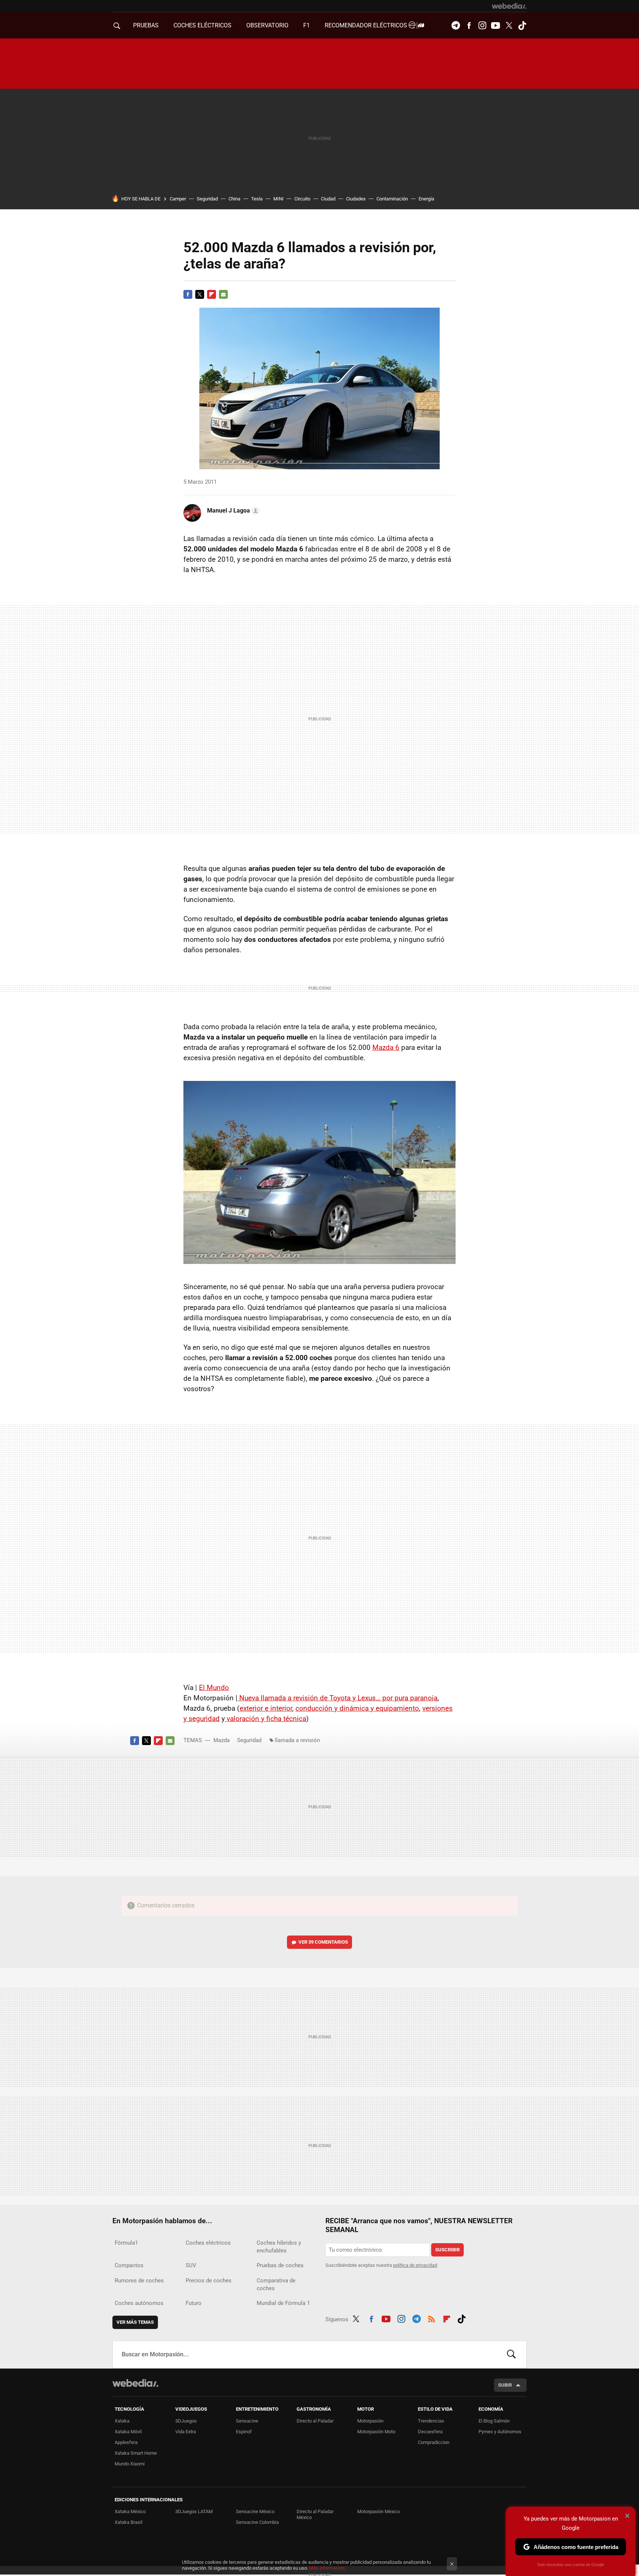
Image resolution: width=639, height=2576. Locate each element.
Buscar (511, 2354)
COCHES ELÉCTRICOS (202, 25)
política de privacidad (415, 2265)
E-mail (223, 294)
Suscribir (447, 2250)
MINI (278, 199)
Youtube (496, 26)
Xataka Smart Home (136, 2453)
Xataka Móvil (128, 2432)
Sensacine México (255, 2511)
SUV (191, 2265)
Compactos (129, 2265)
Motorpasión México (378, 2511)
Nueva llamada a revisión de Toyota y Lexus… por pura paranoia (337, 1698)
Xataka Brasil (129, 2522)
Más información (327, 2568)
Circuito (302, 199)
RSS (432, 2318)
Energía (426, 199)
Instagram (482, 26)
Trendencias (431, 2421)
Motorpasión (370, 2421)
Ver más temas (135, 2322)
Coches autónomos (139, 2303)
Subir (505, 2385)
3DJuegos (186, 2421)
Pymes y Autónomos (500, 2432)
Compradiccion (434, 2442)
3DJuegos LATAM (194, 2511)
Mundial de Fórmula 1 (283, 2303)
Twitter (509, 26)
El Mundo (214, 1688)
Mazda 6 (386, 1047)
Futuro (194, 2303)
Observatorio (267, 25)
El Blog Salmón (494, 2421)
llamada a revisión (297, 1740)
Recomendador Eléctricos (367, 25)
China (234, 199)
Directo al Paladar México (315, 2514)
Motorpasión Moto (376, 2432)
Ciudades (356, 199)
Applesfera (126, 2442)
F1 (307, 25)
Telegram (456, 26)
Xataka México (130, 2511)
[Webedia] (509, 6)
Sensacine (247, 2421)
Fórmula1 (126, 2243)
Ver (323, 1942)
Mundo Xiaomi (130, 2464)
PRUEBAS (146, 25)
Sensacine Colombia (257, 2522)
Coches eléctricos (208, 2243)
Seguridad (207, 199)
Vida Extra (186, 2432)
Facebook (469, 26)
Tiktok (522, 26)
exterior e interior (266, 1708)
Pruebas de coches (280, 2265)
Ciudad (328, 199)
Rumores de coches (139, 2281)
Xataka (122, 2421)
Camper (178, 199)
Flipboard (212, 294)
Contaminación (392, 199)
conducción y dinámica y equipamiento (357, 1708)
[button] (232, 511)
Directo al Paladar (315, 2421)
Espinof (244, 2432)
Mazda (222, 1740)
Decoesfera (430, 2432)
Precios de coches (209, 2281)
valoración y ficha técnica (266, 1719)
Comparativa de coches (276, 2284)
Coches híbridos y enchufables (279, 2247)
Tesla (257, 199)
